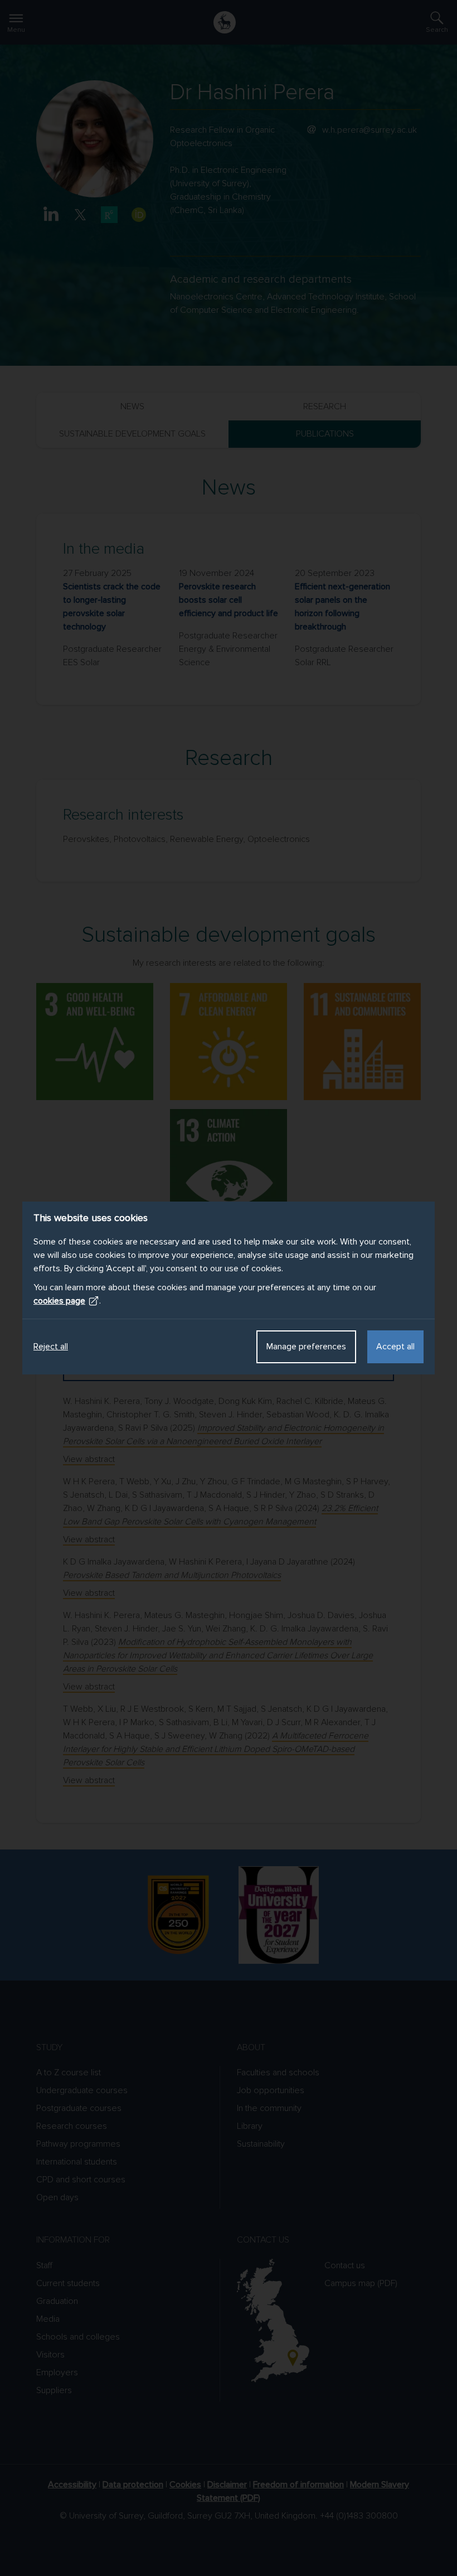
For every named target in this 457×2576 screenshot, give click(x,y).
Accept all (395, 1347)
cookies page (59, 1301)
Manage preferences (306, 1347)
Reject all (51, 1347)
